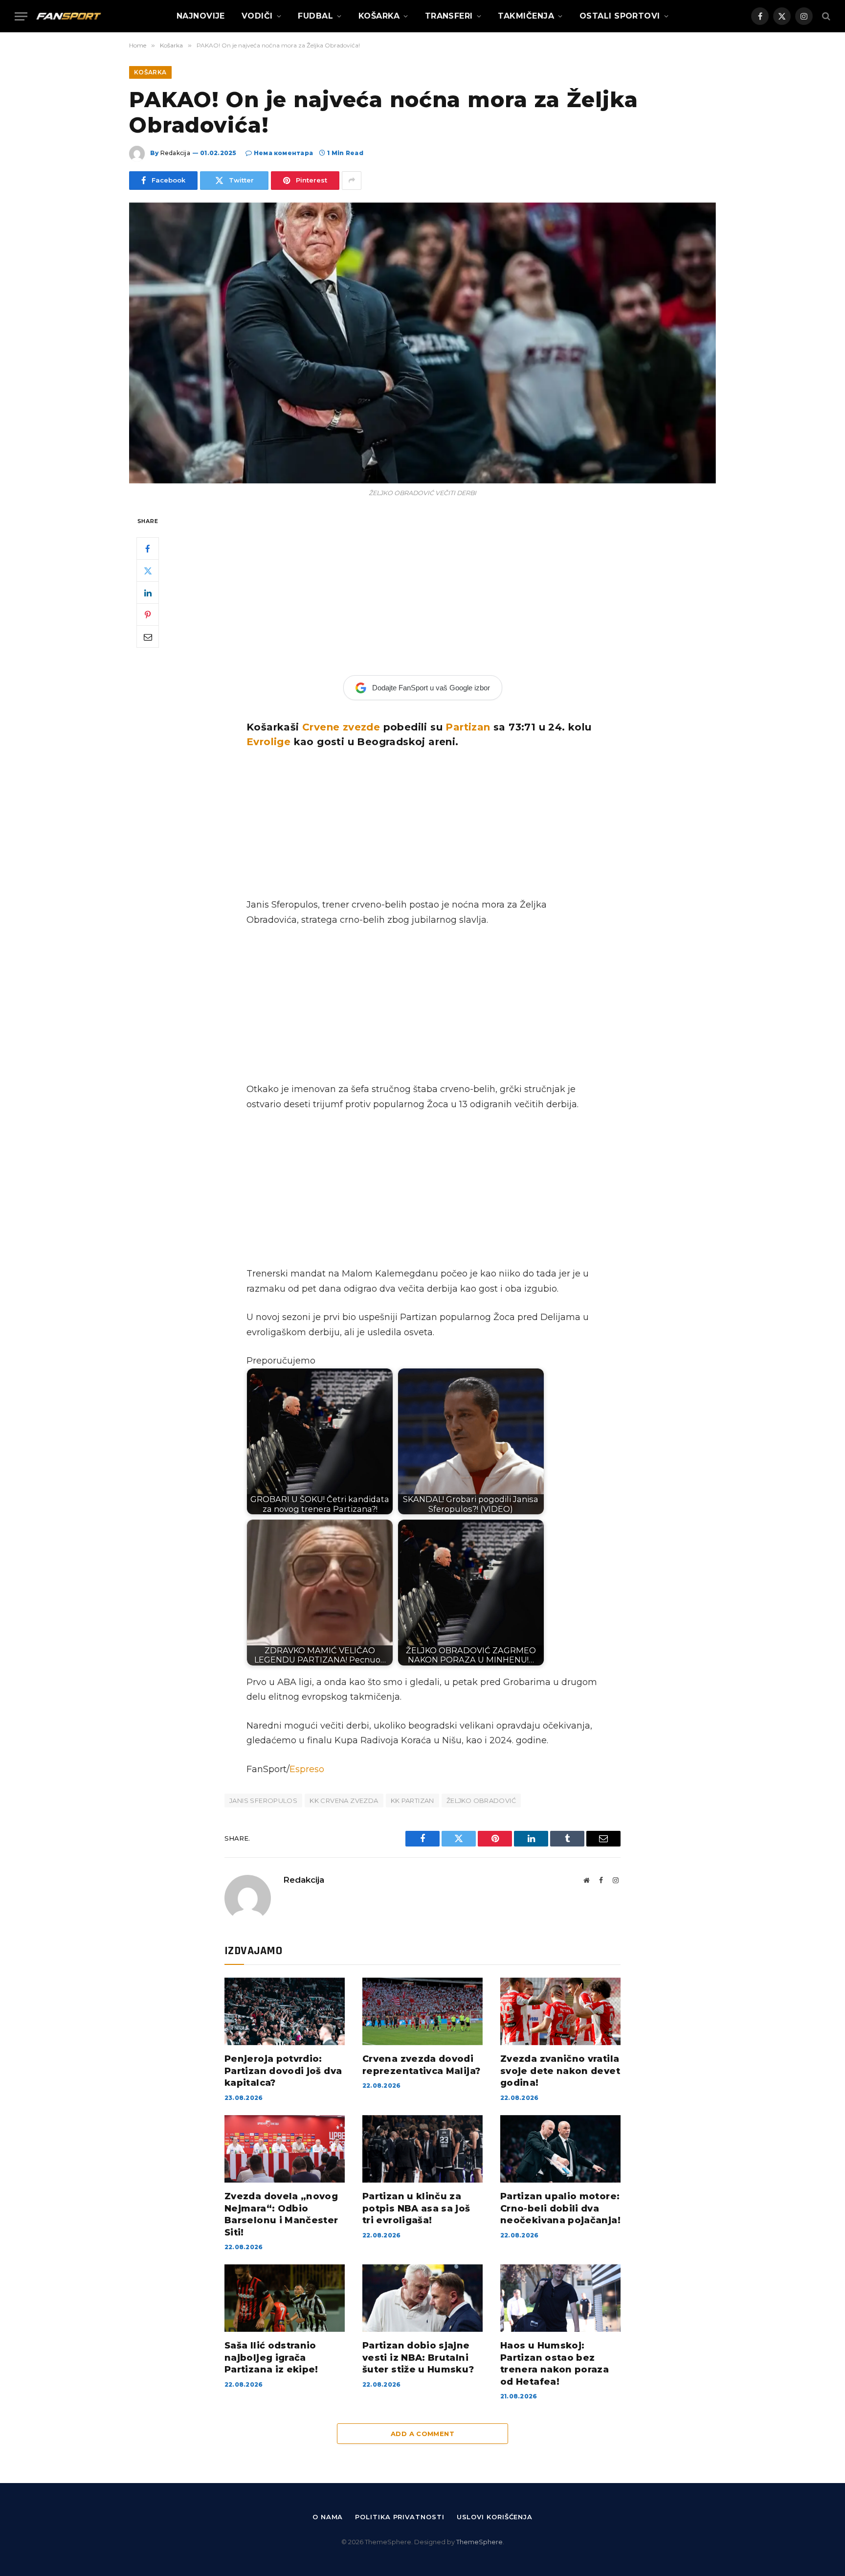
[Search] (825, 16)
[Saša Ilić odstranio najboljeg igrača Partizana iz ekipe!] (285, 2298)
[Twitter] (148, 570)
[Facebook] (148, 548)
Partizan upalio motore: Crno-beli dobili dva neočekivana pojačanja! (560, 2208)
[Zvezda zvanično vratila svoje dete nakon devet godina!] (560, 2011)
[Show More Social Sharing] (352, 181)
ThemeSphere (479, 2542)
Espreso (307, 1769)
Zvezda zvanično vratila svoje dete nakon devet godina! (560, 2071)
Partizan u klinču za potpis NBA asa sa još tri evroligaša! (416, 2208)
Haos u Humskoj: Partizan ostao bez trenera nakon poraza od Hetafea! (555, 2363)
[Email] (148, 637)
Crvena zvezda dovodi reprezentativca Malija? (421, 2065)
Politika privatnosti (400, 2517)
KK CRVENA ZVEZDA (344, 1801)
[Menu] (21, 16)
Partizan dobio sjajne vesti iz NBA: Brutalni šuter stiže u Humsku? (418, 2358)
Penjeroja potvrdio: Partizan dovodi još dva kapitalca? (283, 2071)
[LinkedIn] (148, 593)
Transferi (449, 16)
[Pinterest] (148, 615)
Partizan (468, 727)
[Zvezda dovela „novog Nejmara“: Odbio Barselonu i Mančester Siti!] (285, 2149)
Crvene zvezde (341, 727)
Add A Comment (422, 2434)
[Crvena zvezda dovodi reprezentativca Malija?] (422, 2011)
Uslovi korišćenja (495, 2517)
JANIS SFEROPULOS (263, 1801)
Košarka (379, 16)
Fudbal (315, 16)
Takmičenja (526, 16)
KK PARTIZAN (412, 1801)
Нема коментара (283, 153)
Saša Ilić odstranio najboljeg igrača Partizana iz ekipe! (271, 2358)
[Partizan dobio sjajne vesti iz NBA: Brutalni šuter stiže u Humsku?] (422, 2298)
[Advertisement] (422, 587)
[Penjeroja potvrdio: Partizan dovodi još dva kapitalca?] (285, 2011)
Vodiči (257, 16)
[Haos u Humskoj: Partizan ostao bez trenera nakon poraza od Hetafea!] (560, 2298)
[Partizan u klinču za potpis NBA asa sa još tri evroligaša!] (422, 2149)
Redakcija (175, 153)
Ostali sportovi (620, 16)
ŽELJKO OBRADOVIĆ (481, 1801)
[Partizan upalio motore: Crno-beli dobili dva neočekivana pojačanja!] (560, 2149)
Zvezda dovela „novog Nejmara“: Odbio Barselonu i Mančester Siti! (281, 2214)
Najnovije (201, 16)
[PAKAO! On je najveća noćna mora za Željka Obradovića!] (422, 343)
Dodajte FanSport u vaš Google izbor (431, 688)
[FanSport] (68, 16)
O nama (328, 2517)
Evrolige (268, 742)
